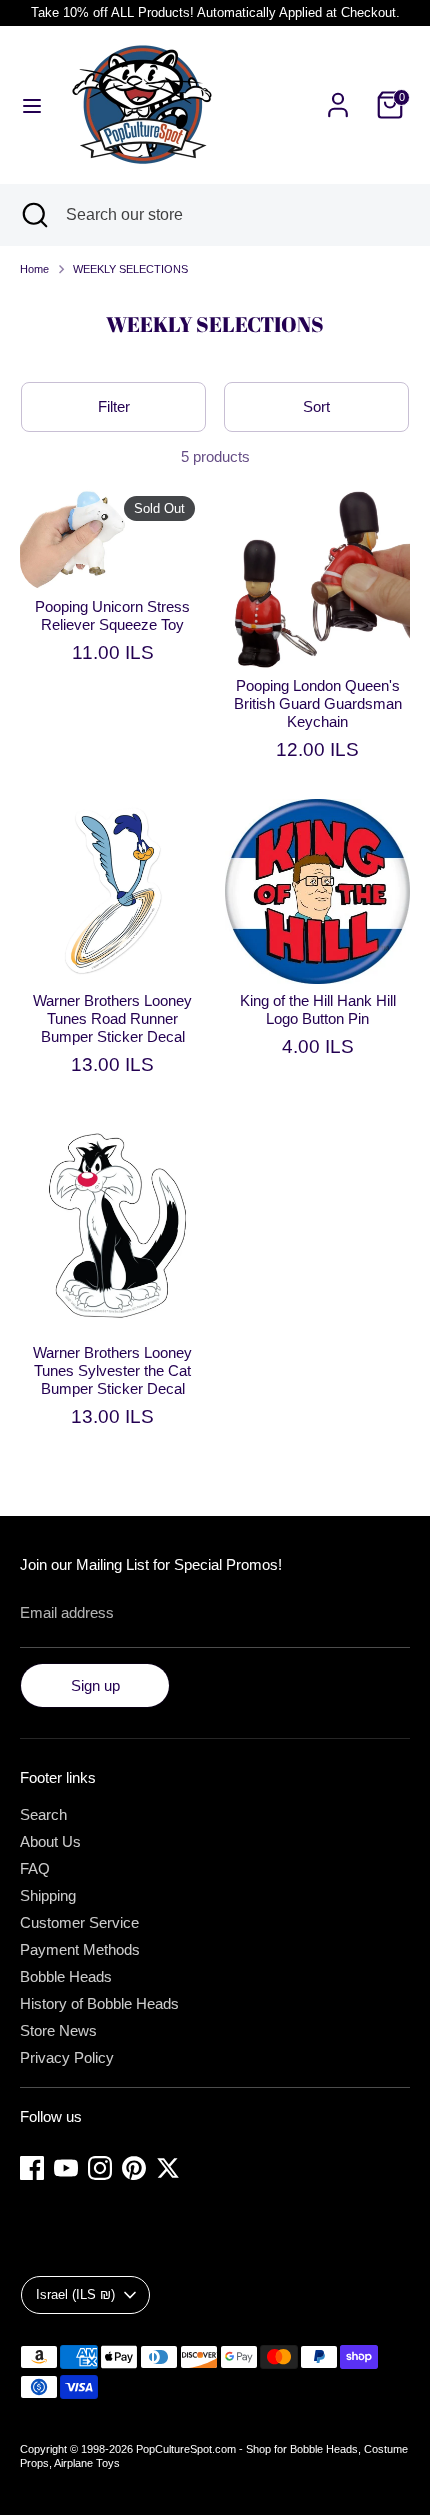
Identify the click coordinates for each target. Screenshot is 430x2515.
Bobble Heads (66, 1976)
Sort (316, 406)
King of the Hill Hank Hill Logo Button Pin (318, 1009)
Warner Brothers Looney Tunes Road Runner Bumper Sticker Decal (112, 1018)
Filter (114, 406)
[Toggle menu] (32, 105)
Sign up (95, 1685)
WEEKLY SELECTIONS (130, 269)
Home (34, 269)
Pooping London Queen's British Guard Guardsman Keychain (318, 703)
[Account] (338, 93)
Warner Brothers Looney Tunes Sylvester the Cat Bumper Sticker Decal (112, 1370)
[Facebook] (32, 2168)
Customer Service (79, 1922)
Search (43, 1814)
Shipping (48, 1895)
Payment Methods (80, 1949)
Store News (58, 2030)
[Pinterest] (134, 2168)
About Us (50, 1841)
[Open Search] (33, 215)
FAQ (35, 1868)
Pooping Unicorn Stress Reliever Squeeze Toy (112, 615)
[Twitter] (168, 2168)
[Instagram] (100, 2168)
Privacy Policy (67, 2057)
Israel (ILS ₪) (75, 2294)
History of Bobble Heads (99, 2003)
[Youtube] (66, 2168)
